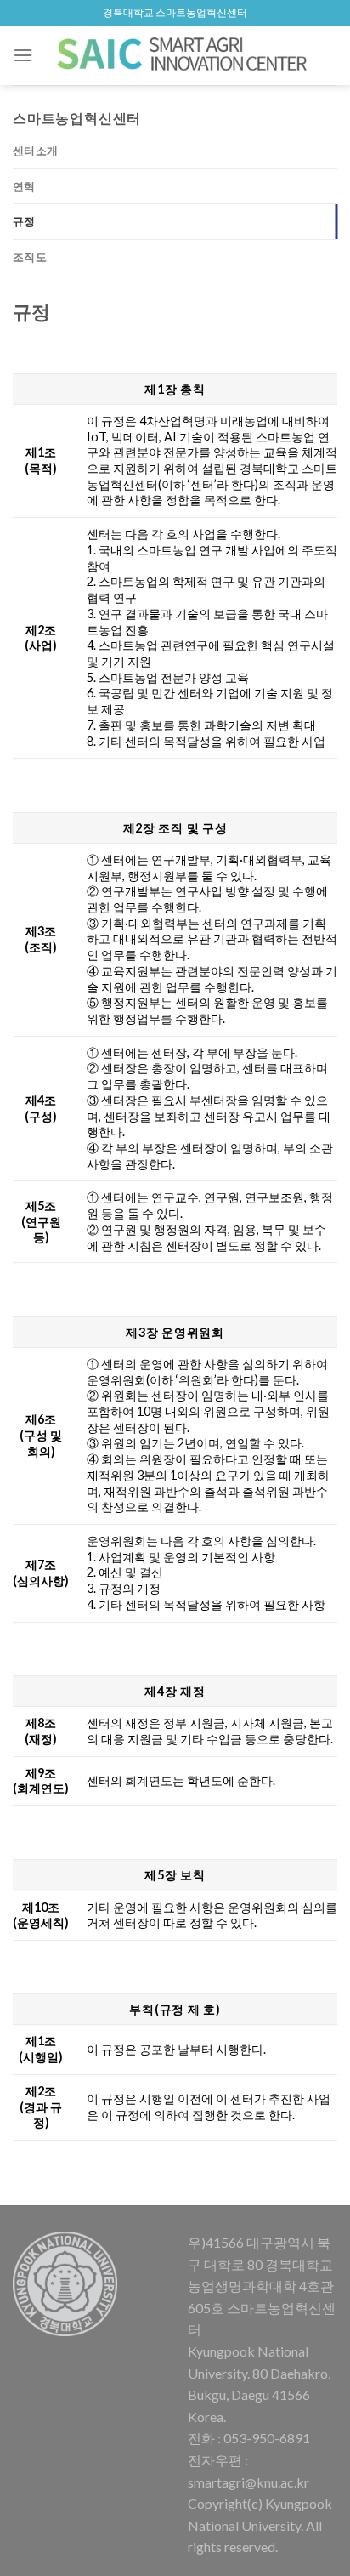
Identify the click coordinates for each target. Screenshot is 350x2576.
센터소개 (35, 151)
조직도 (30, 257)
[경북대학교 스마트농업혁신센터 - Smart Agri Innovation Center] (184, 55)
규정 (24, 221)
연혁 (24, 186)
